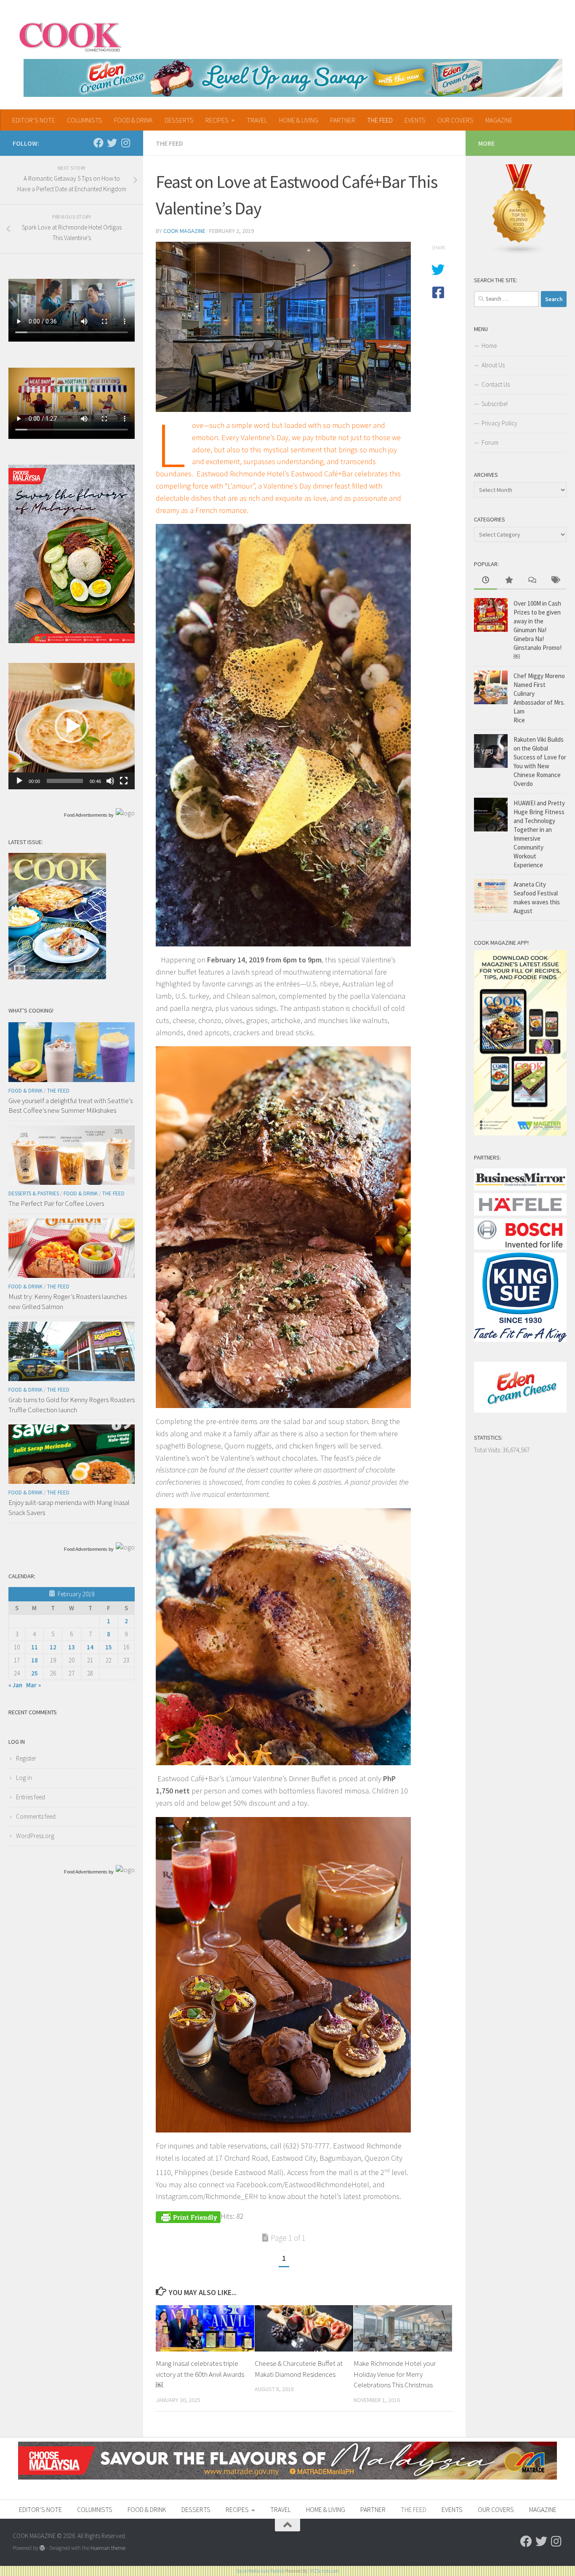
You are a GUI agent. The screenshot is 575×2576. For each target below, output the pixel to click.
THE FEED (380, 120)
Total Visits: (488, 1450)
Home (489, 346)
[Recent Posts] (486, 581)
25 (35, 1673)
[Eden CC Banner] (293, 78)
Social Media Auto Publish (260, 2571)
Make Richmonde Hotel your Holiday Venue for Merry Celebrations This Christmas (395, 2374)
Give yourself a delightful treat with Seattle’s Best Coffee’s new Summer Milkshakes (71, 1106)
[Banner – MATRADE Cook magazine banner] (287, 2477)
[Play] (19, 781)
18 (35, 1660)
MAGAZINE (499, 120)
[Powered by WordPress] (42, 2548)
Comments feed (36, 1816)
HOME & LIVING (299, 120)
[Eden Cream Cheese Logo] (520, 1410)
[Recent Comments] (532, 581)
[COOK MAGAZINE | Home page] (70, 36)
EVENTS (415, 120)
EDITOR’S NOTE (34, 120)
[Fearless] (72, 641)
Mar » (33, 1685)
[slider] (65, 781)
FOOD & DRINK (133, 120)
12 (53, 1647)
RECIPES (217, 120)
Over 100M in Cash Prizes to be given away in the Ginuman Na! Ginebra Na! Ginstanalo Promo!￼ (538, 630)
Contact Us (496, 384)
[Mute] (110, 781)
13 (72, 1647)
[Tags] (555, 581)
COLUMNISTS (85, 120)
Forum (490, 442)
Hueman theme (108, 2548)
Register (26, 1758)
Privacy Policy (499, 423)
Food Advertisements (86, 815)
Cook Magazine (184, 231)
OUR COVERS (455, 120)
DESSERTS (179, 120)
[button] (72, 726)
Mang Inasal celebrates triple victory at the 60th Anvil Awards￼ (200, 2374)
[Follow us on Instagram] (125, 143)
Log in (24, 1778)
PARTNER (343, 120)
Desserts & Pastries (34, 1193)
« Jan (15, 1685)
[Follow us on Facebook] (98, 143)
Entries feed (31, 1797)
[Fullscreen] (124, 781)
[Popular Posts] (509, 581)
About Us (493, 365)
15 (109, 1647)
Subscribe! (495, 404)
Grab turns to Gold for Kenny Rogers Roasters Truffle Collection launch (72, 1405)
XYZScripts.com (325, 2571)
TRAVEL (257, 120)
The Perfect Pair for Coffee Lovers (56, 1203)
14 (90, 1647)
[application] (72, 726)
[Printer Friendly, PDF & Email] (188, 2216)
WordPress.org (35, 1836)
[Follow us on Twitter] (112, 143)
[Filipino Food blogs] (519, 253)
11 (35, 1647)
